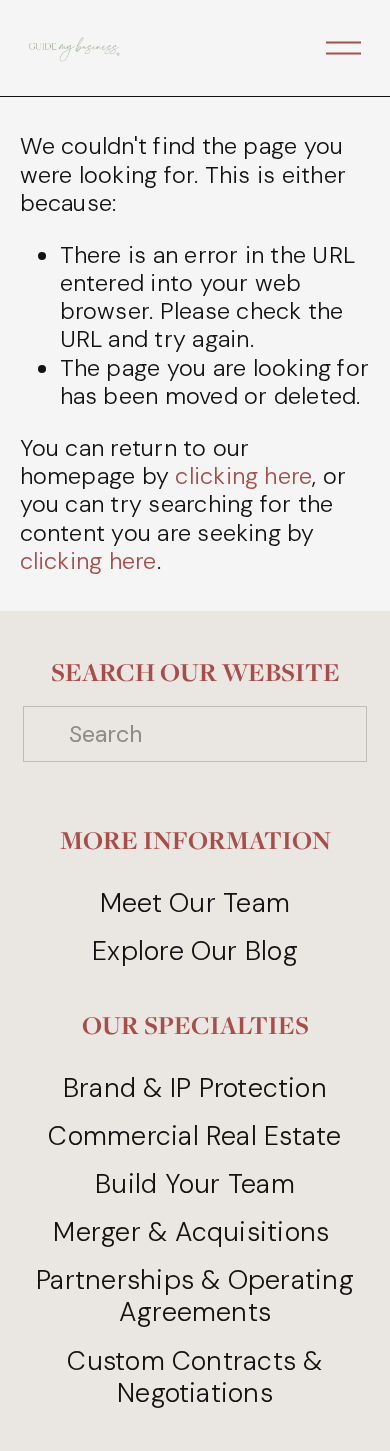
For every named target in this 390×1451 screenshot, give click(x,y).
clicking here (243, 476)
